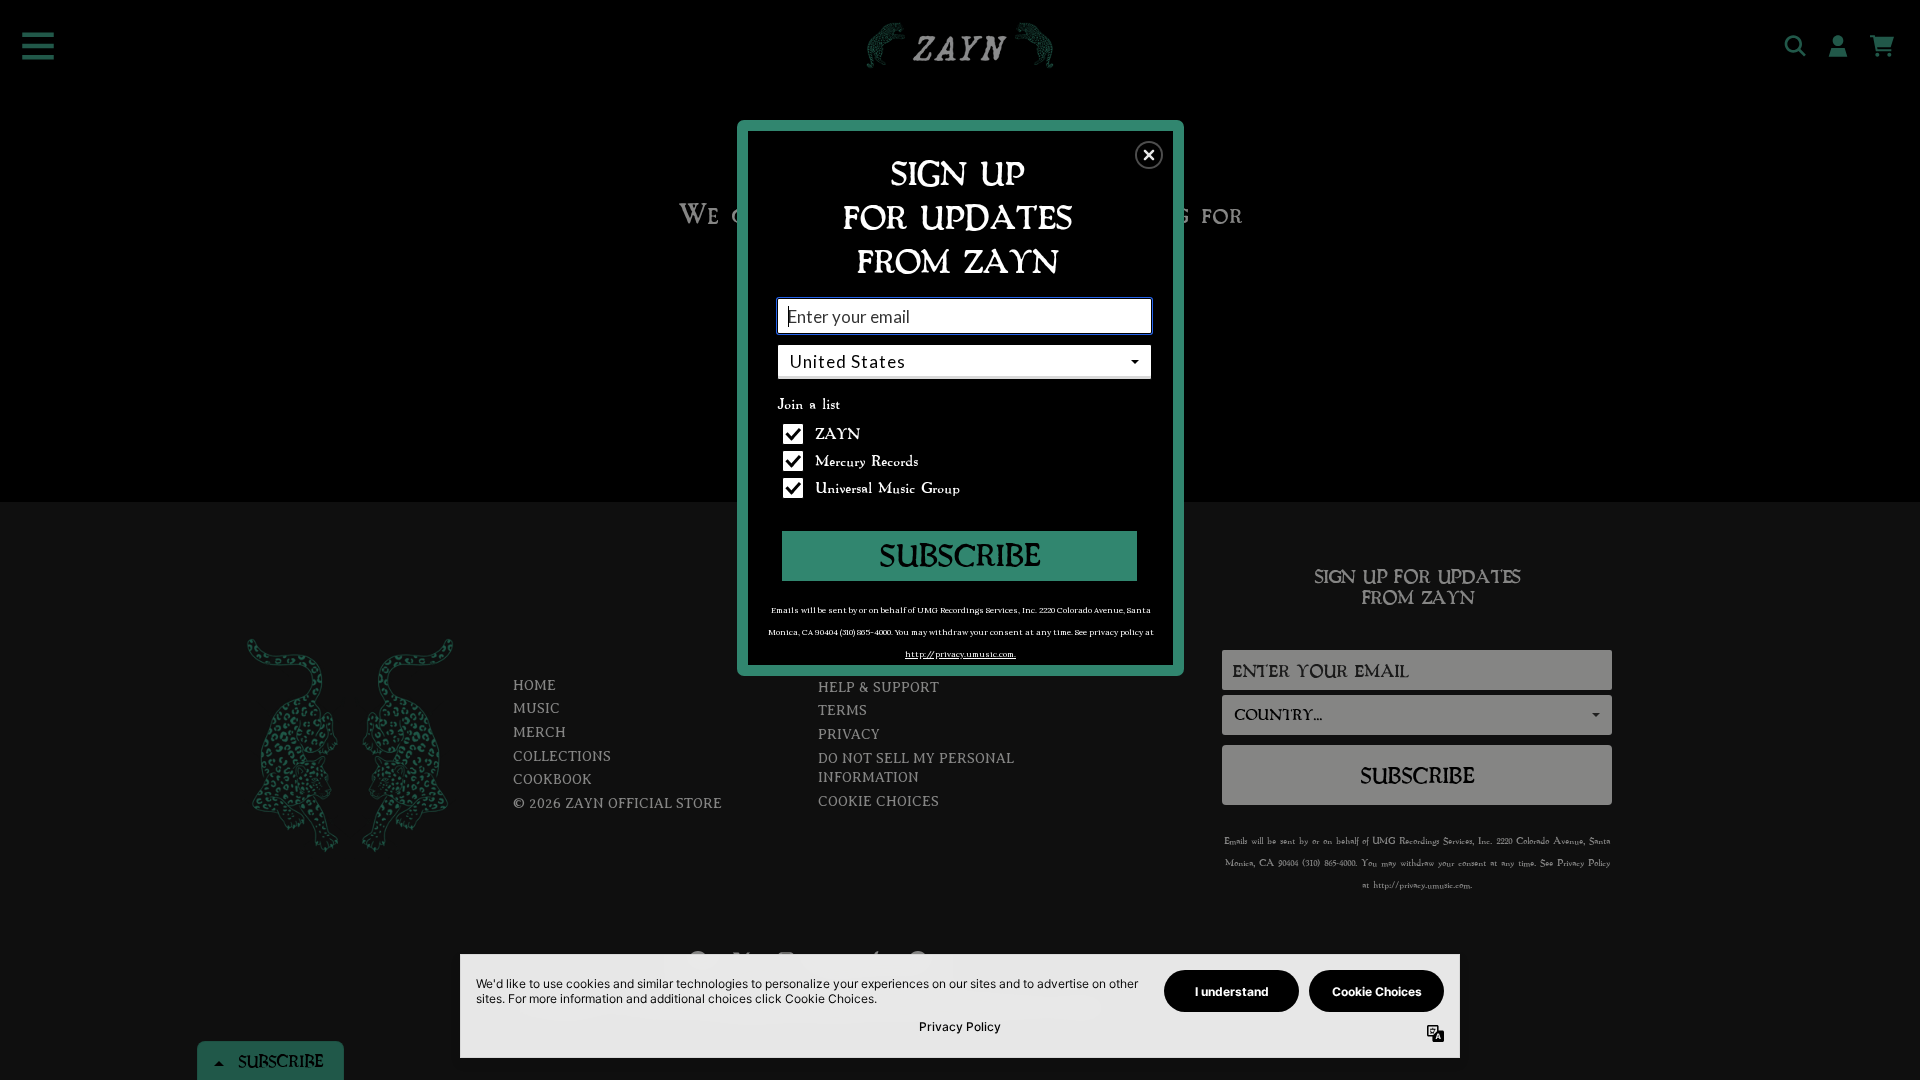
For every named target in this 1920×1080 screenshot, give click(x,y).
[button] (1149, 155)
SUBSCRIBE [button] (959, 554)
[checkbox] (967, 434)
